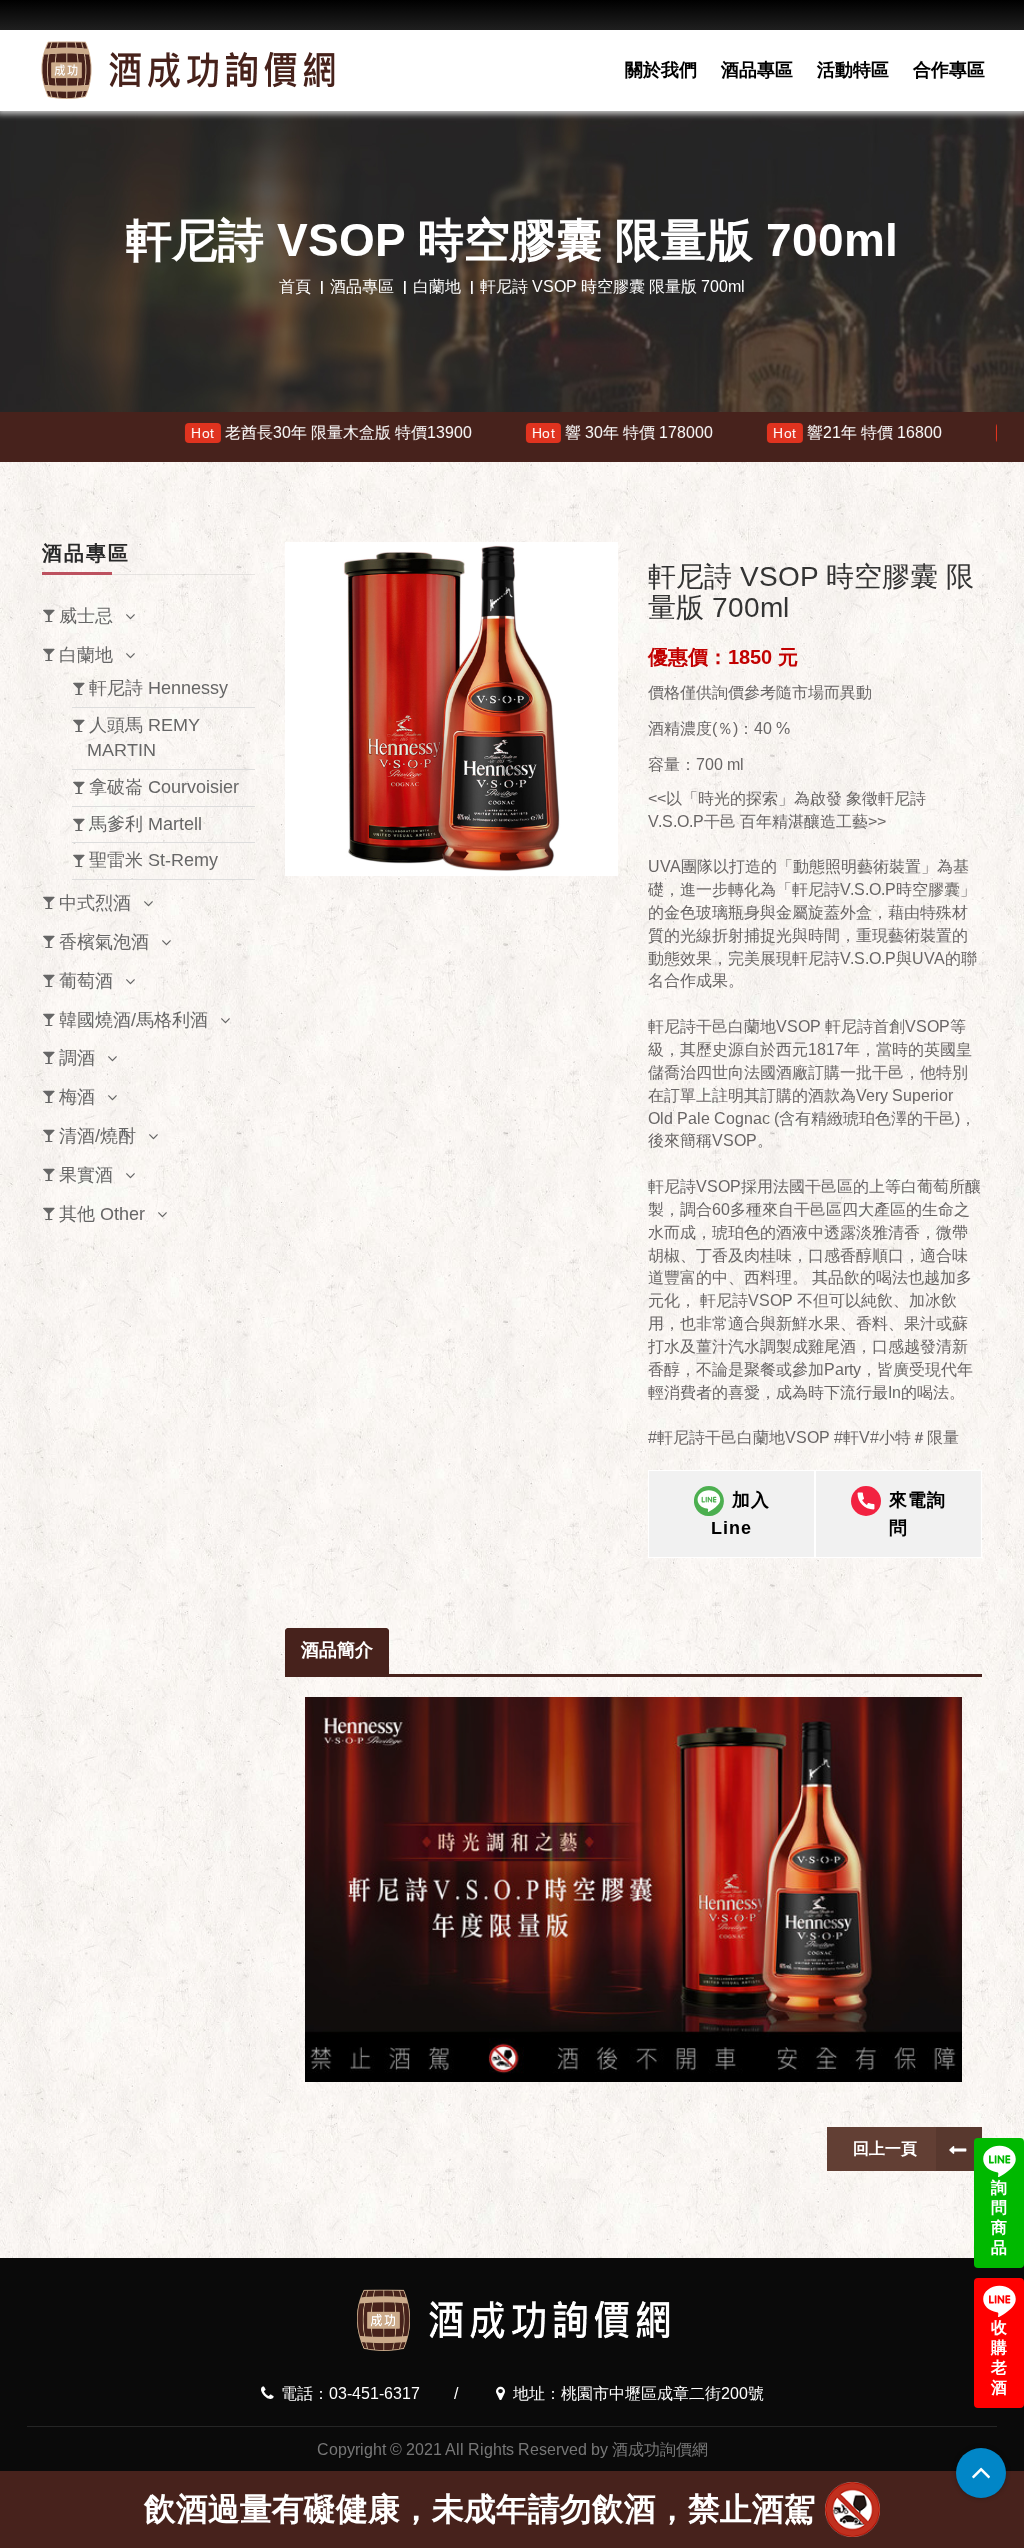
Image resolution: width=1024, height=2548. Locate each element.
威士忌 (86, 616)
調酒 (77, 1058)
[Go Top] (981, 2473)
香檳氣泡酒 (104, 942)
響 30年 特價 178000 (482, 432)
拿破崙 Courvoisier (164, 787)
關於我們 (661, 70)
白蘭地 (437, 286)
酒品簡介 (337, 1650)
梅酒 (77, 1097)
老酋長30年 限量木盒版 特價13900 (191, 432)
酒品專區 (757, 70)
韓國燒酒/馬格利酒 (133, 1020)
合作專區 (949, 70)
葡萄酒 (86, 981)
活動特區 (853, 70)
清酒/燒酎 (97, 1136)
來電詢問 (917, 1514)
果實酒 (86, 1175)
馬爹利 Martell (145, 824)
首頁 (295, 286)
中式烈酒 (95, 903)
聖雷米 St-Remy (153, 860)
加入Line (740, 1514)
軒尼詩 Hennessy (158, 688)
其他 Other (102, 1214)
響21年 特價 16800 (717, 432)
